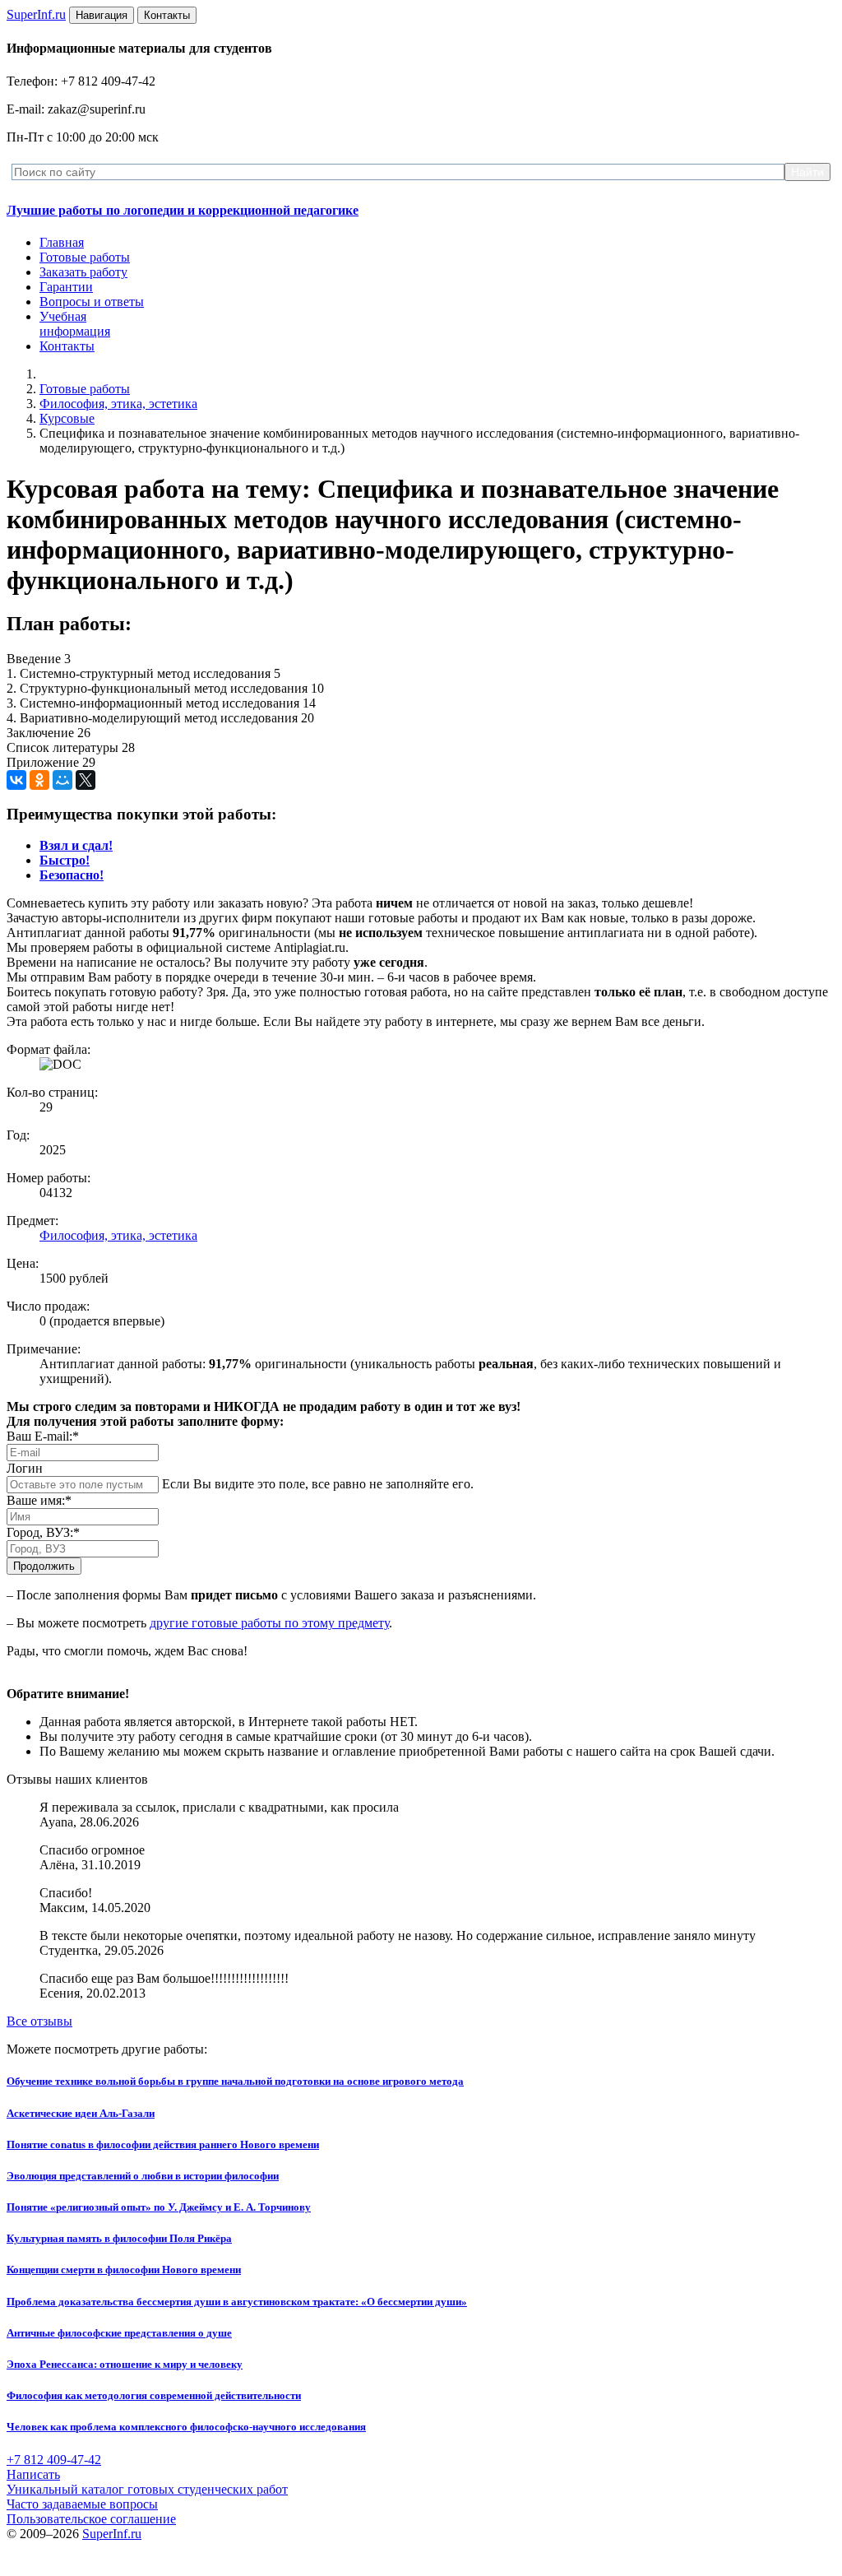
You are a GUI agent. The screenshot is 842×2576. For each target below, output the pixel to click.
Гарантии (66, 287)
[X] (86, 780)
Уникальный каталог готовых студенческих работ (147, 2489)
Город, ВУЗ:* (43, 1532)
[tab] (76, 845)
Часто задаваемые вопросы (82, 2504)
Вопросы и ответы (92, 302)
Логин (25, 1468)
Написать (33, 2474)
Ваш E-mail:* (43, 1436)
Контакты (67, 346)
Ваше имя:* (39, 1500)
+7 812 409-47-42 (54, 2460)
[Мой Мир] (62, 780)
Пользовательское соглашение (91, 2519)
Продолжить (44, 1566)
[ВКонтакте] (16, 780)
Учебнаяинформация (75, 324)
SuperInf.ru (112, 2534)
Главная (62, 242)
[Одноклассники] (39, 780)
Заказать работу (83, 272)
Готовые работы (85, 257)
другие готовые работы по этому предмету (269, 1623)
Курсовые (67, 418)
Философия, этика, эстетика (118, 404)
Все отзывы (39, 2021)
